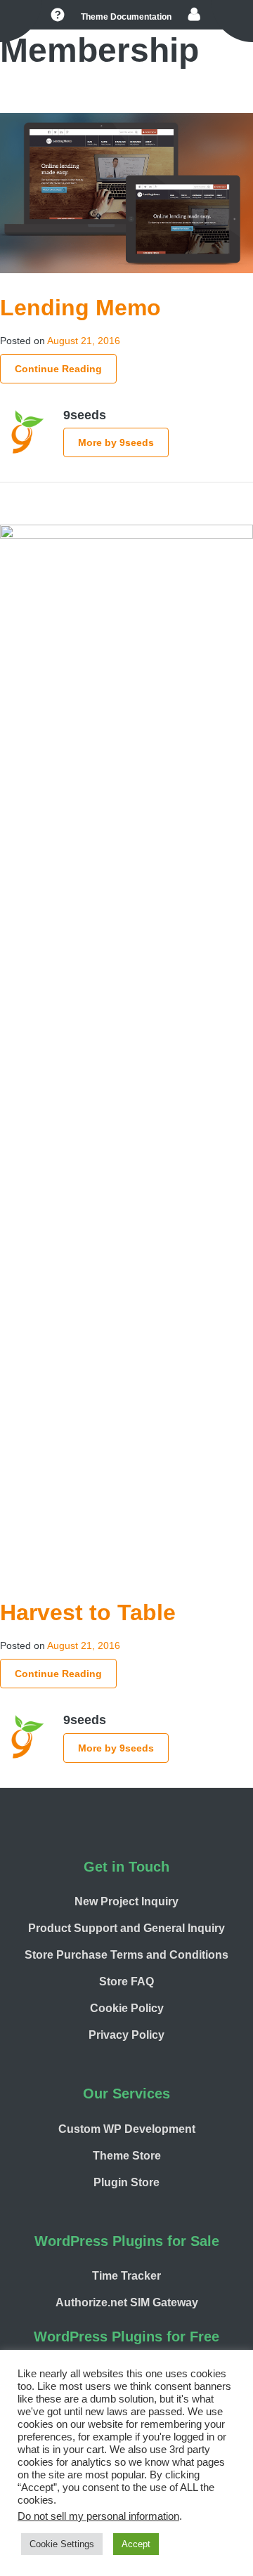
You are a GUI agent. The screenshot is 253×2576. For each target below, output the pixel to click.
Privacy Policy (126, 2035)
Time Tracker (126, 2276)
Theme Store (127, 2156)
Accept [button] (136, 2544)
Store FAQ (126, 1982)
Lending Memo (80, 308)
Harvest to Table (88, 1612)
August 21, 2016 (84, 341)
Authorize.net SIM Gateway (127, 2302)
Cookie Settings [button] (62, 2544)
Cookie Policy (127, 2008)
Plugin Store (126, 2182)
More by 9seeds (116, 442)
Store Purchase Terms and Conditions (126, 1955)
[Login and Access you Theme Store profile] (194, 15)
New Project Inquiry (126, 1901)
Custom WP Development (127, 2129)
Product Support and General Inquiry (126, 1928)
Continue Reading (58, 369)
